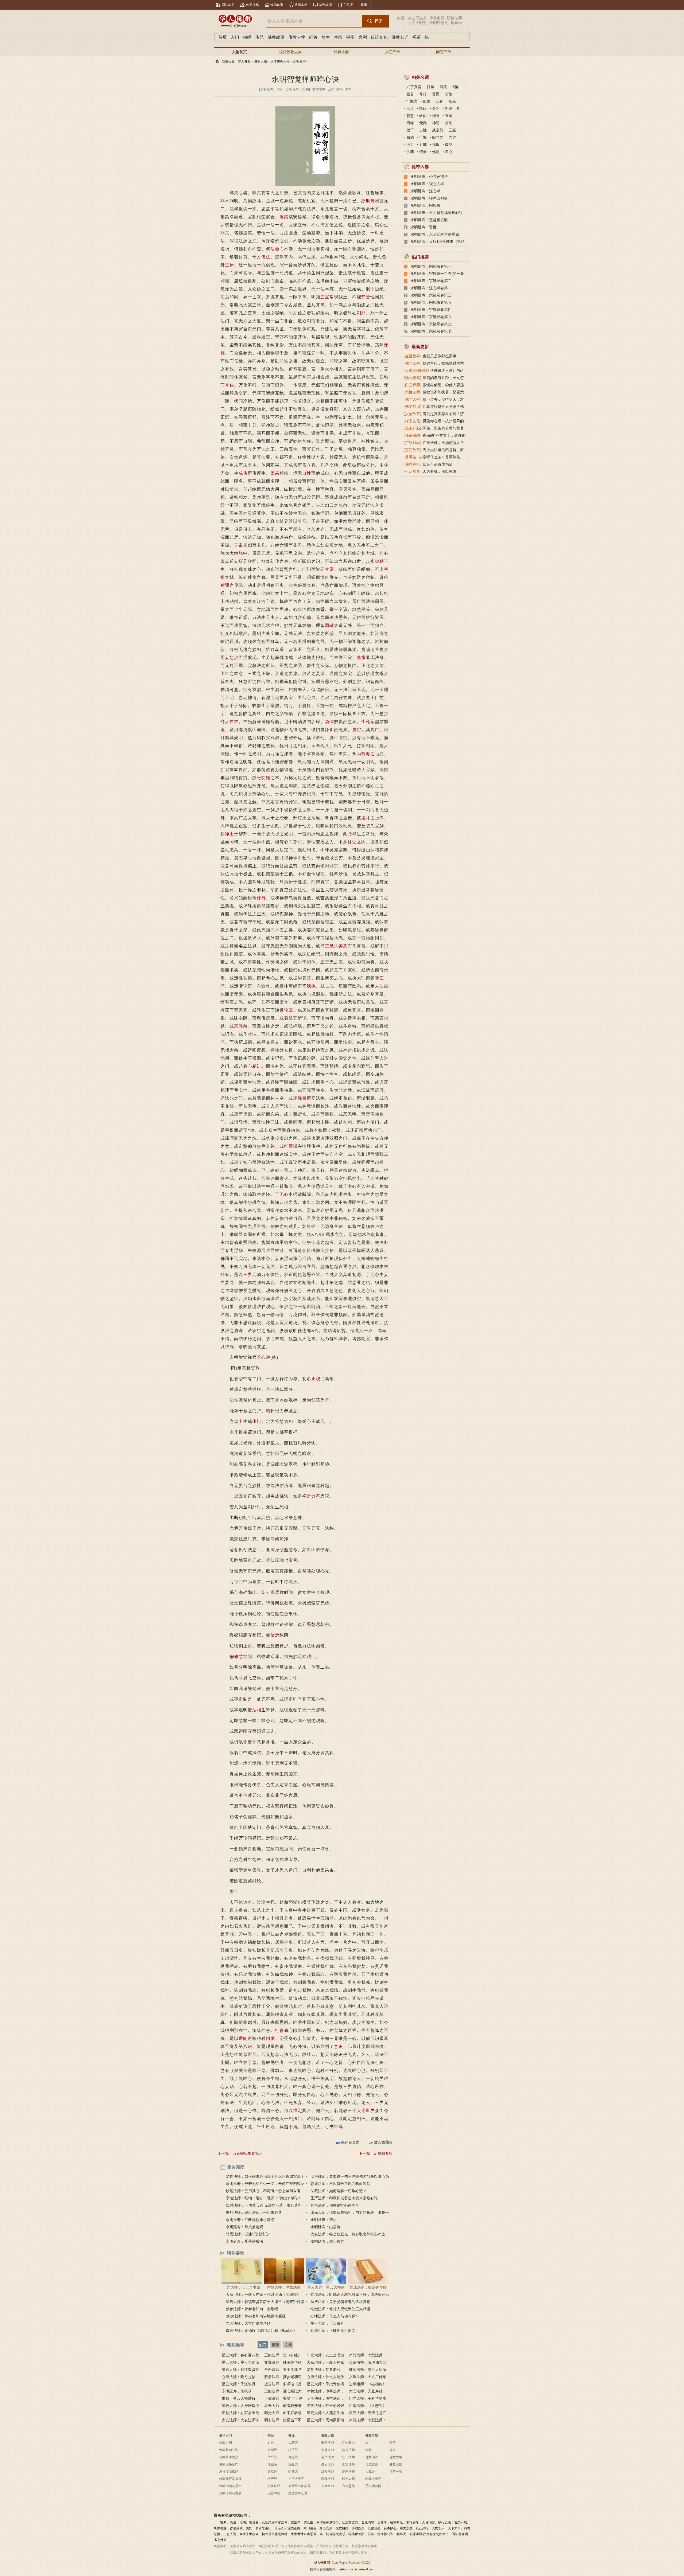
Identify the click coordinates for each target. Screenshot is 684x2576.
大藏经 (370, 2472)
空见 (329, 946)
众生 (384, 225)
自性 (307, 473)
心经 (271, 2443)
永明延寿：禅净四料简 (429, 198)
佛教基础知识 (229, 2450)
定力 (311, 1496)
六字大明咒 (417, 23)
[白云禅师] (413, 385)
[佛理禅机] (413, 464)
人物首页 (239, 52)
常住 (230, 385)
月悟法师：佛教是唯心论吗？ (335, 2205)
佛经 (247, 37)
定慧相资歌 (383, 2154)
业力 (410, 145)
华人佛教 (244, 61)
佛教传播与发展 (230, 2493)
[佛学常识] (413, 407)
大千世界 (366, 2111)
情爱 (423, 152)
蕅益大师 (328, 2450)
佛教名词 (437, 18)
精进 (257, 1066)
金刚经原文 (439, 23)
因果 (275, 473)
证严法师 (348, 2472)
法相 (257, 1710)
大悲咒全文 (417, 18)
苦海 (366, 754)
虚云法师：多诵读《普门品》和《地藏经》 (261, 2331)
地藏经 (456, 23)
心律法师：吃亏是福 (239, 2377)
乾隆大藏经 (373, 2479)
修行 (261, 898)
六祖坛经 (274, 2486)
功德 (266, 778)
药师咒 (293, 2472)
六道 (452, 137)
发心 (449, 152)
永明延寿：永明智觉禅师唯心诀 (437, 213)
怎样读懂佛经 (229, 2472)
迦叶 (366, 818)
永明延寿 (300, 61)
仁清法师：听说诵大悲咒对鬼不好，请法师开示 (350, 2295)
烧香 (436, 116)
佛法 (266, 257)
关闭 (348, 89)
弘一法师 (348, 2457)
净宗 (338, 37)
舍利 (363, 37)
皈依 (423, 116)
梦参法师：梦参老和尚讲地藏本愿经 (256, 2316)
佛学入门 (226, 2436)
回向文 (438, 137)
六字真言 (414, 87)
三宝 (325, 297)
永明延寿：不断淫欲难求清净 (250, 2220)
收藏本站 (301, 5)
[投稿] (306, 89)
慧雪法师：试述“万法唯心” (248, 2234)
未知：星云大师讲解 (239, 2399)
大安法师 (348, 2464)
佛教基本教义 (229, 2457)
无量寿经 (274, 2493)
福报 (436, 145)
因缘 (270, 2038)
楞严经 (272, 2479)
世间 (243, 2038)
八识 (248, 2046)
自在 (234, 722)
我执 (311, 986)
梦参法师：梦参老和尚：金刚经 (252, 2309)
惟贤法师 (328, 2443)
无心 (284, 1194)
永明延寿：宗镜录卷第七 (431, 331)
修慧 (239, 1656)
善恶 (343, 946)
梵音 (366, 297)
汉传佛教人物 (290, 52)
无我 (423, 123)
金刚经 (272, 2450)
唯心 (261, 1357)
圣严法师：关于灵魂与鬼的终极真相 (340, 2302)
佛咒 (259, 37)
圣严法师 (328, 2457)
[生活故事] (413, 356)
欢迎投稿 (252, 5)
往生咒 (293, 2464)
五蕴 (449, 116)
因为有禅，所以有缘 (440, 472)
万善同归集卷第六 (248, 2154)
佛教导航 (372, 2436)
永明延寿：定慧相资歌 (429, 220)
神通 (225, 585)
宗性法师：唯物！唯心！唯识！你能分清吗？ (263, 2198)
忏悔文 (412, 101)
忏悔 (423, 137)
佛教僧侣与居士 (230, 2486)
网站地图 (228, 5)
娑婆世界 (452, 109)
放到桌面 (325, 5)
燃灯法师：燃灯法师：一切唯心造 (254, 2213)
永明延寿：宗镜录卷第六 (431, 317)
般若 (370, 201)
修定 (275, 1635)
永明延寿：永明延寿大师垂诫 (435, 234)
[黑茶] (409, 428)
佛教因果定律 (229, 2464)
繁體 (364, 5)
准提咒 (293, 2457)
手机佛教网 (373, 2486)
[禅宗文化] (413, 421)
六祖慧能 (348, 2486)
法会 (275, 249)
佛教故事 (276, 37)
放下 (410, 130)
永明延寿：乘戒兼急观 (244, 2227)
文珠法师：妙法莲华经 (368, 2287)
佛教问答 (372, 2457)
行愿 (289, 1146)
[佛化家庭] (413, 378)
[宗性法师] (413, 392)
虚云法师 (328, 2472)
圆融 (329, 625)
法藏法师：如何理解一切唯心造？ (339, 2191)
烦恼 (329, 722)
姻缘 (452, 101)
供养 (410, 152)
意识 (339, 2046)
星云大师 (328, 2464)
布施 (410, 137)
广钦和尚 (348, 2443)
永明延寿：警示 (324, 2220)
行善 (279, 2030)
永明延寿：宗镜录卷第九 (431, 324)
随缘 (361, 657)
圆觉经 (272, 2472)
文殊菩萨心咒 (298, 2493)
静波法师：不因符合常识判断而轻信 (340, 2184)
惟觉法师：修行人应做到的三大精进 (340, 2309)
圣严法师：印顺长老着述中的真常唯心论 (344, 2198)
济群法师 (454, 18)
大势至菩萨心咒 (300, 2486)
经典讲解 (341, 52)
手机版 (348, 5)
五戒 (423, 145)
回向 (456, 87)
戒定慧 (438, 130)
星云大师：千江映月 (327, 2323)
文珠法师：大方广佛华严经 (248, 2323)
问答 (313, 37)
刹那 (361, 313)
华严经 (272, 2457)
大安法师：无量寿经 (366, 2391)
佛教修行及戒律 (230, 2479)
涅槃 (284, 217)
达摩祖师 (328, 2486)
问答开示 (444, 52)
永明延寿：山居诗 (325, 2227)
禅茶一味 (421, 37)
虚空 (357, 730)
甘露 (329, 569)
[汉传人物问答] (416, 371)
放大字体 (319, 89)
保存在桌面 (350, 2142)
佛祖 (257, 1421)
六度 (410, 109)
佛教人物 (297, 37)
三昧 (230, 265)
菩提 (436, 94)
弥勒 (379, 561)
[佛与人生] (413, 363)
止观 (316, 1379)
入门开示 (392, 52)
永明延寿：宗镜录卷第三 (431, 295)
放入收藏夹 (383, 2142)
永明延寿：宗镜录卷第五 (431, 303)
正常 (331, 89)
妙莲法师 (348, 2450)
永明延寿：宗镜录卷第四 (431, 310)
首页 (223, 37)
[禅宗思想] (413, 436)
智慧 (410, 116)
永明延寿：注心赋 (425, 191)
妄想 (230, 657)
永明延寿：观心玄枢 (327, 2241)
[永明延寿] (267, 89)
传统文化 (379, 37)
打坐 (430, 87)
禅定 (298, 2111)
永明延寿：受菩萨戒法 (244, 2241)
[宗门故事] (413, 450)
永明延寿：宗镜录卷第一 (431, 266)
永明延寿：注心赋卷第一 (431, 288)
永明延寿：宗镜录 (237, 2391)
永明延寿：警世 (423, 227)
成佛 (243, 473)
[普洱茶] (411, 457)
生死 (366, 722)
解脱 (239, 553)
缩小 (340, 89)
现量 (302, 1098)
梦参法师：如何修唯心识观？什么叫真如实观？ (265, 2177)
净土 (230, 834)
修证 (352, 842)
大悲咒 (293, 2443)
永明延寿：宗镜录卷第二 (431, 281)
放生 (326, 37)
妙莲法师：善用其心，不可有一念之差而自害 (263, 2191)
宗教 (239, 1026)
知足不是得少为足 (438, 464)
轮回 (289, 1010)
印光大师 (348, 2479)
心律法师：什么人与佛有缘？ (335, 2316)
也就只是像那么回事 (440, 356)
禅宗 (350, 37)
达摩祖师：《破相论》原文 (333, 2331)
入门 (235, 37)
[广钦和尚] (413, 443)
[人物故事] (413, 414)
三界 (248, 1275)
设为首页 (277, 5)
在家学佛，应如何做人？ (443, 443)
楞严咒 (293, 2450)
